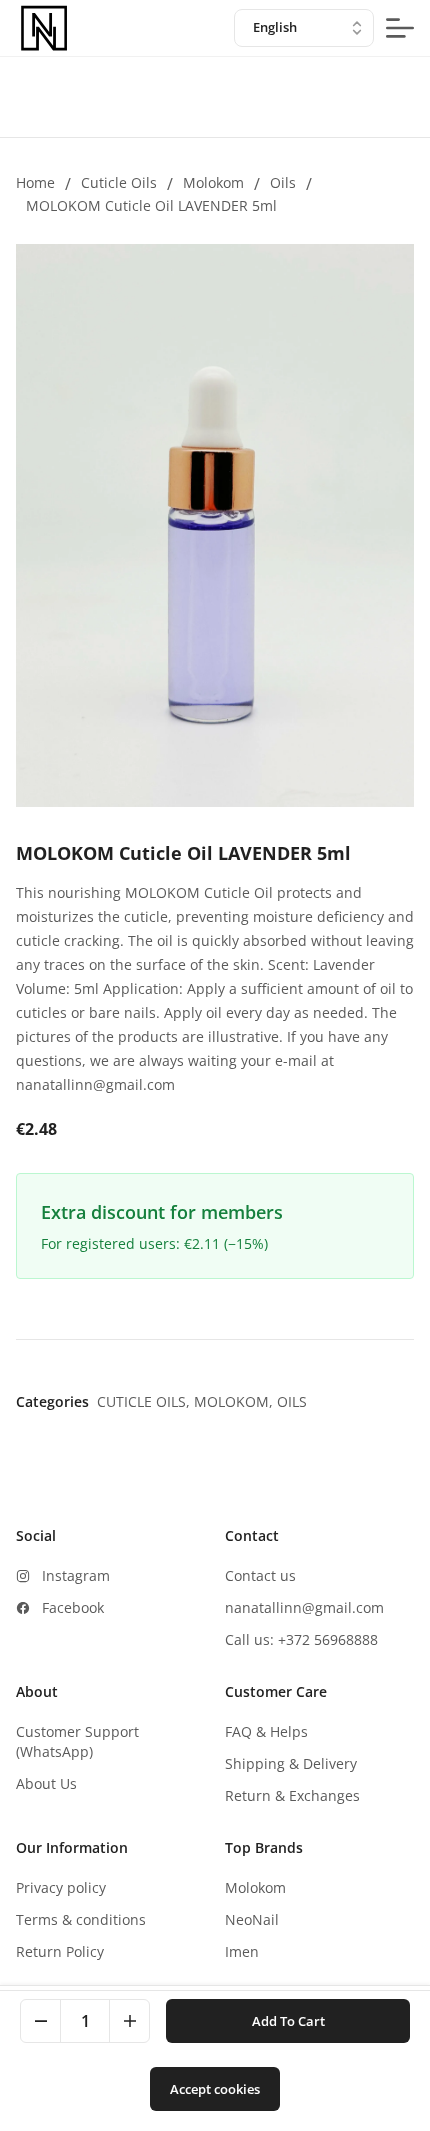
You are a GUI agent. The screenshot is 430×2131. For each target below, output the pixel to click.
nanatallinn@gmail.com (304, 1607)
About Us (46, 1783)
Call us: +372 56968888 (301, 1639)
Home (35, 182)
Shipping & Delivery (291, 1763)
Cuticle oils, (145, 1401)
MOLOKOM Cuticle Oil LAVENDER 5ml (151, 205)
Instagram (76, 1575)
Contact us (260, 1575)
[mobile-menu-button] (400, 28)
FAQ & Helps (266, 1731)
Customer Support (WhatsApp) (77, 1741)
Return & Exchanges (292, 1795)
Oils (283, 182)
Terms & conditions (81, 1919)
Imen (242, 1951)
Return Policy (60, 1951)
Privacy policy (61, 1887)
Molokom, (235, 1401)
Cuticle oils (119, 182)
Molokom (213, 182)
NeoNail (252, 1919)
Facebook (73, 1607)
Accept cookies (215, 2089)
